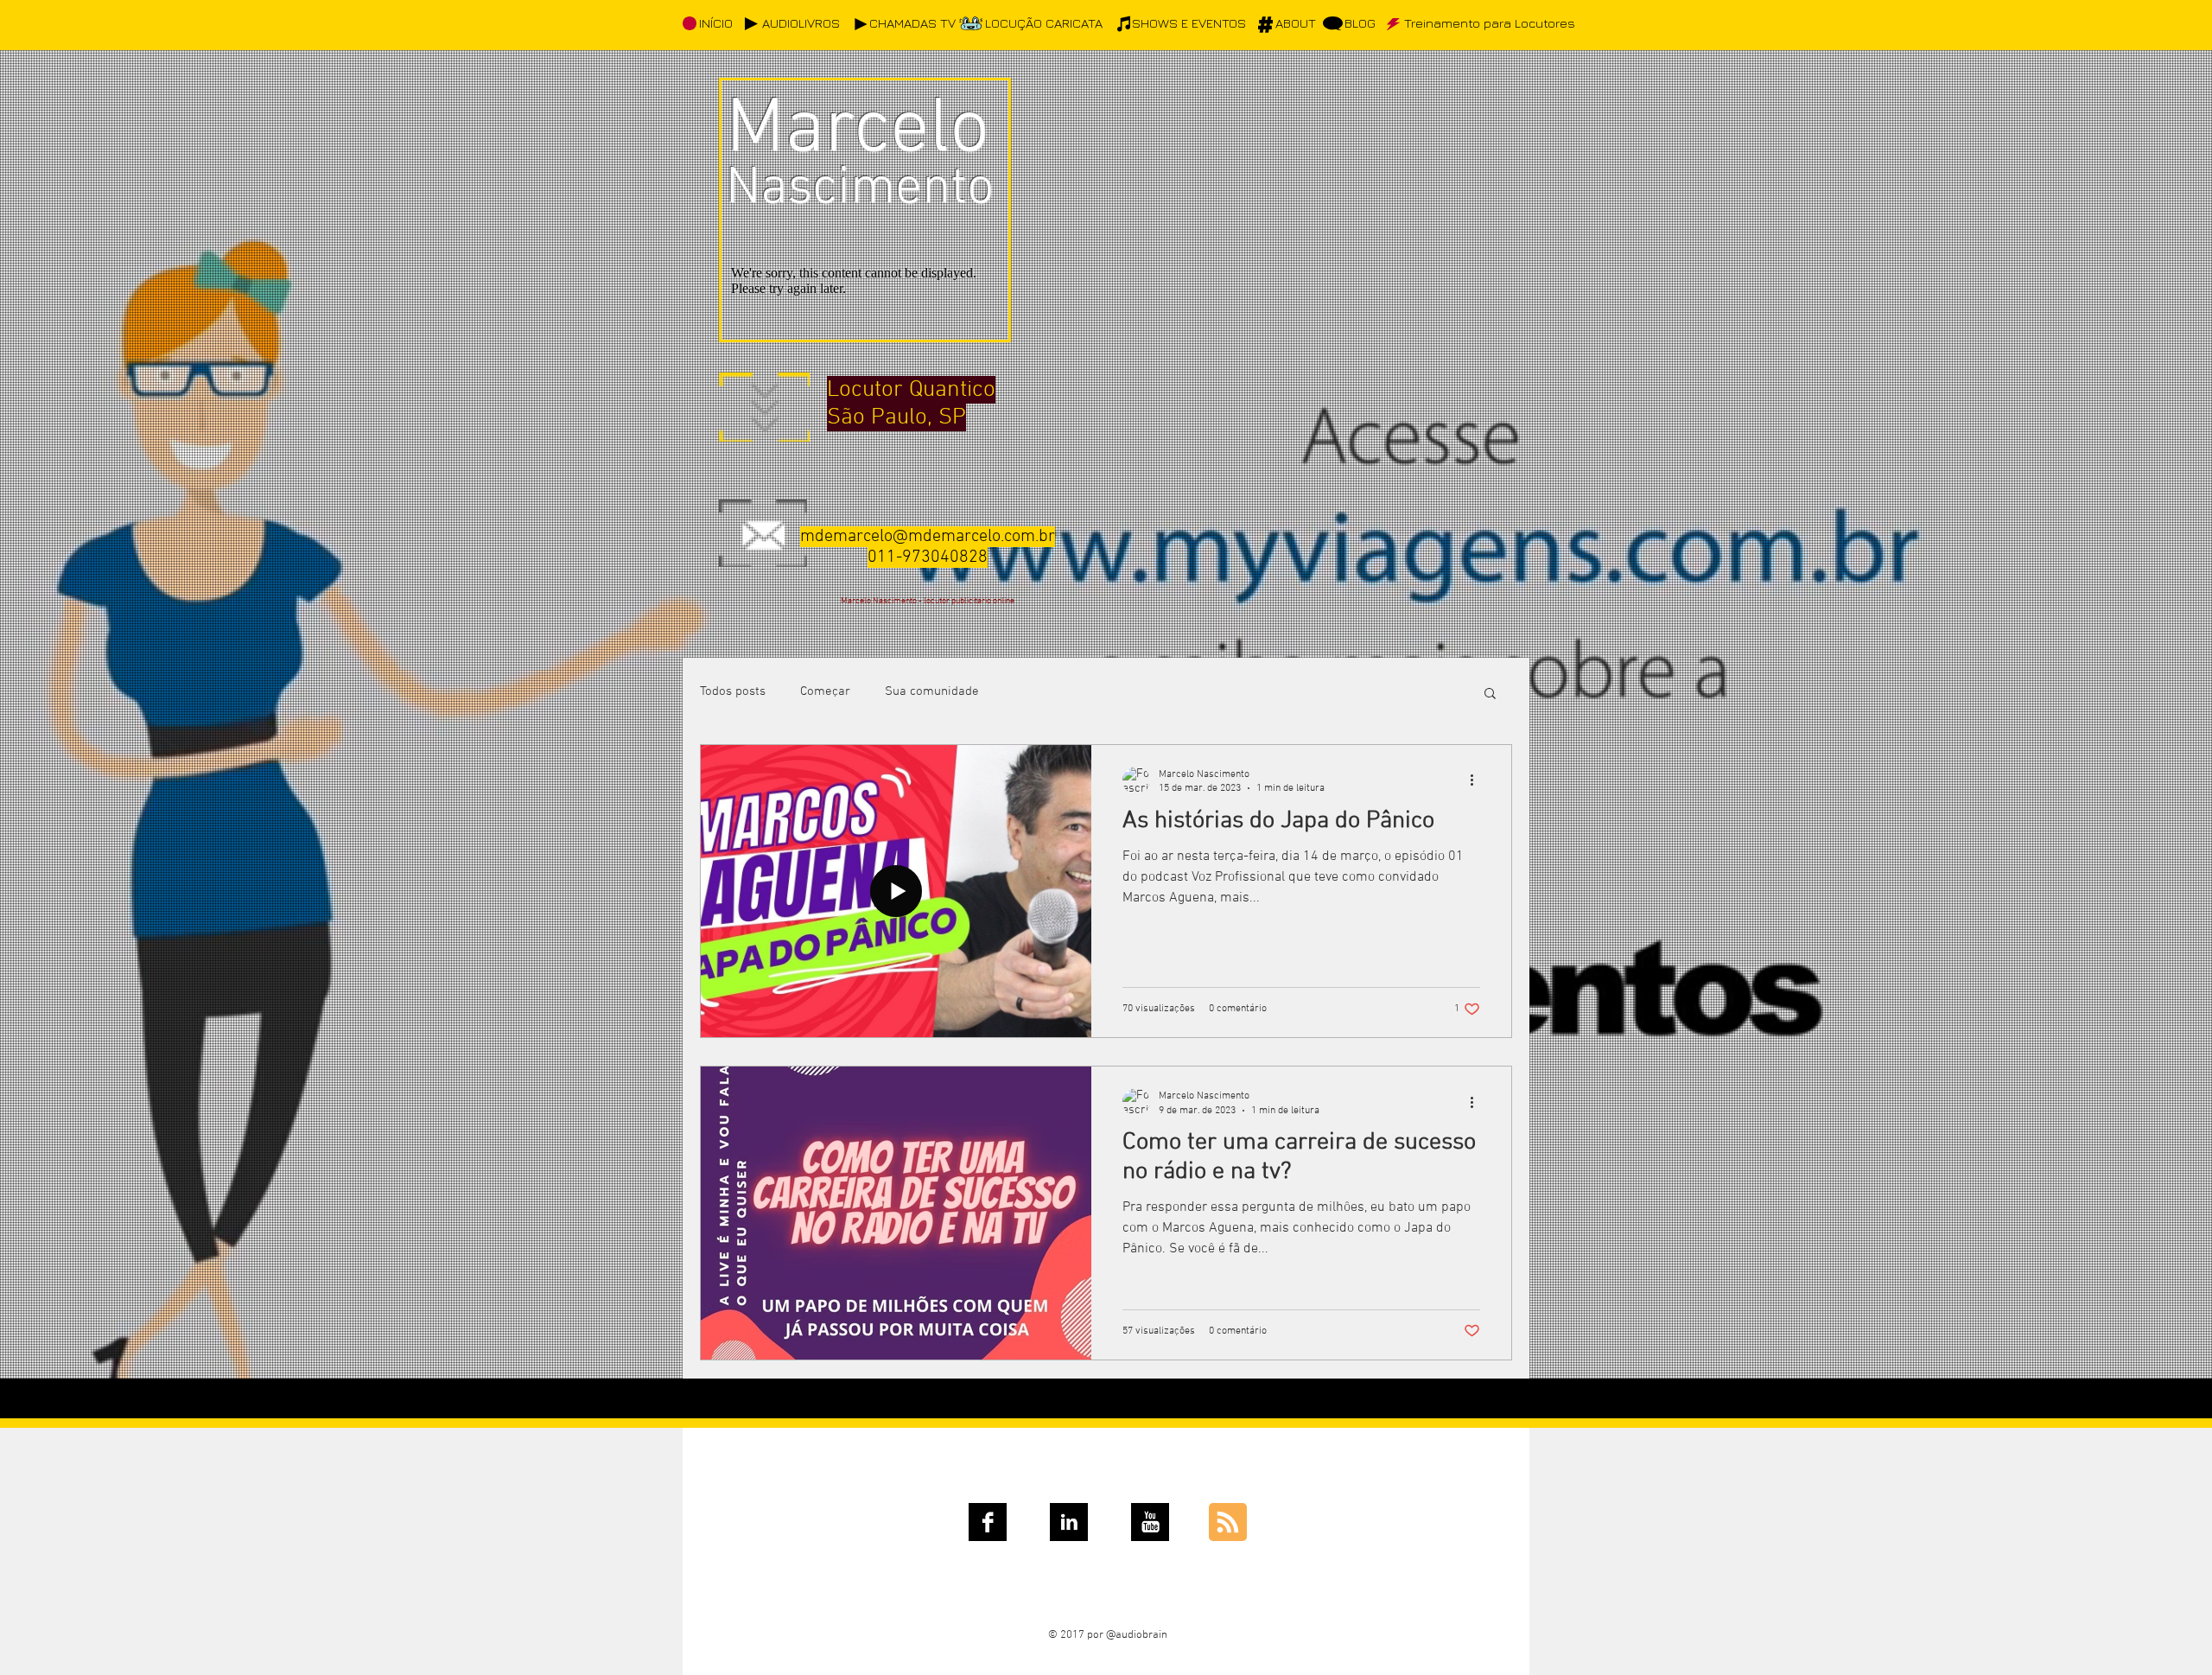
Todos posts (733, 691)
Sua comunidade (932, 691)
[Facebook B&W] (988, 1522)
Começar (825, 691)
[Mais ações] (1478, 780)
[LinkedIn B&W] (1069, 1522)
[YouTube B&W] (1150, 1522)
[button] (1490, 694)
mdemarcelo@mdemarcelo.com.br (928, 537)
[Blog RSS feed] (1228, 1523)
